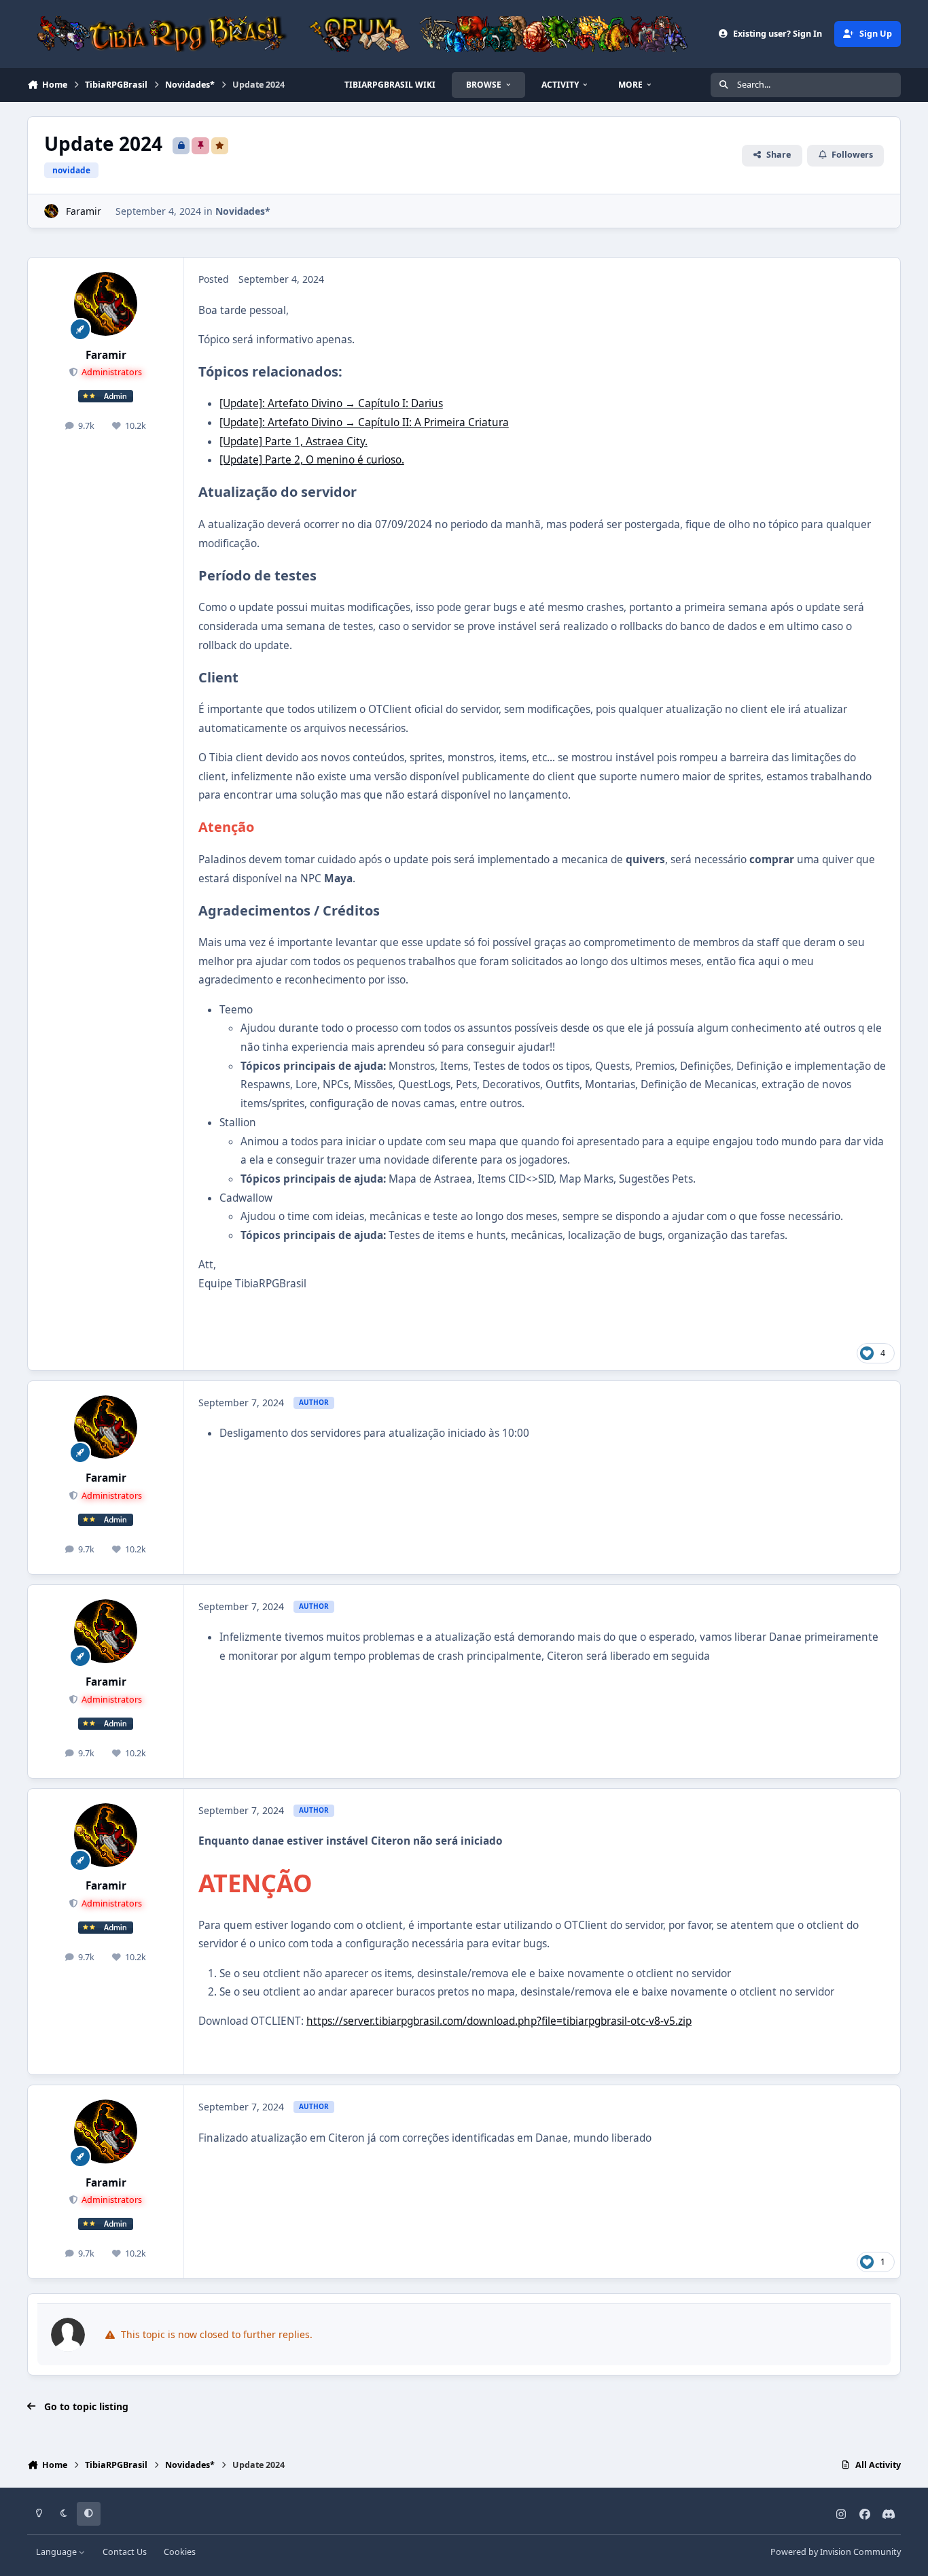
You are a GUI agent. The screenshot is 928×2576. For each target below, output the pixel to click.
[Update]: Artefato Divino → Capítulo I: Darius (331, 403)
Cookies (180, 2552)
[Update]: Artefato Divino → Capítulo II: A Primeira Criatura (364, 422)
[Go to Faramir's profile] (51, 211)
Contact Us (125, 2552)
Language (57, 2552)
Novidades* (243, 211)
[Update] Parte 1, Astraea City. (293, 441)
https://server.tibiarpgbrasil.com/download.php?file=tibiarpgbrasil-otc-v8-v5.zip (499, 2021)
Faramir (84, 211)
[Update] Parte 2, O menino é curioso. (312, 460)
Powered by (836, 2552)
